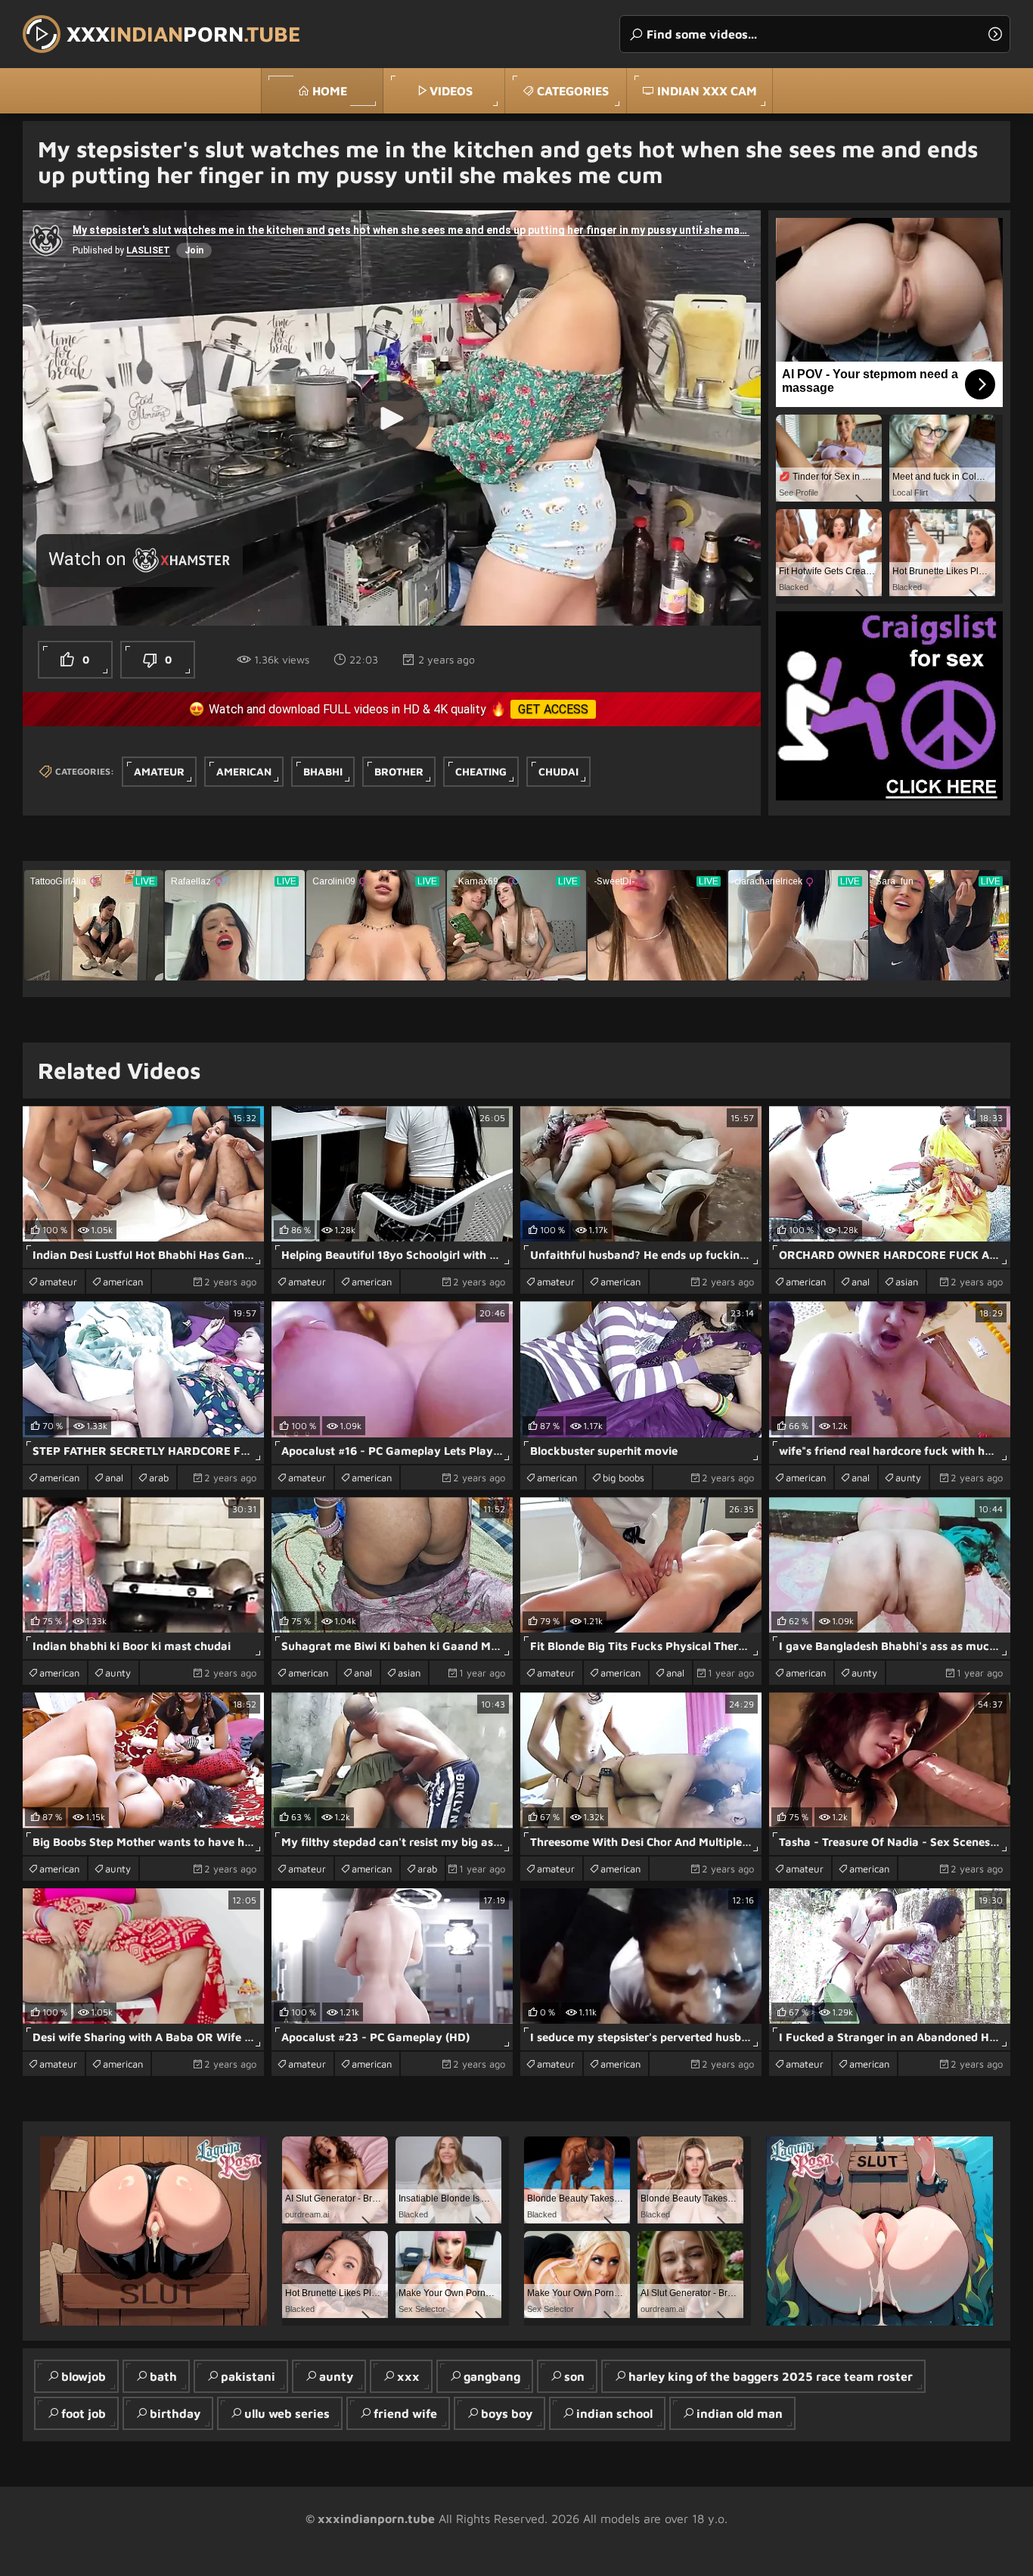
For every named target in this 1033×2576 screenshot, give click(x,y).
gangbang (492, 2376)
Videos (451, 91)
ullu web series (287, 2413)
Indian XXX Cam (707, 91)
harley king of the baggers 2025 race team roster (771, 2376)
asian (907, 1282)
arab (159, 1478)
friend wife (405, 2413)
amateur (159, 771)
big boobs (624, 1478)
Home (330, 91)
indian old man (740, 2413)
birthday (175, 2413)
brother (399, 771)
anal (861, 1282)
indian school (614, 2413)
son (574, 2376)
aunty (908, 1478)
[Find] (995, 34)
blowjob (84, 2376)
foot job (84, 2413)
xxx (408, 2376)
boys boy (507, 2413)
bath (163, 2376)
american (244, 771)
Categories (573, 91)
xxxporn (184, 34)
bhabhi (323, 771)
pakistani (248, 2376)
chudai (558, 771)
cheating (481, 771)
